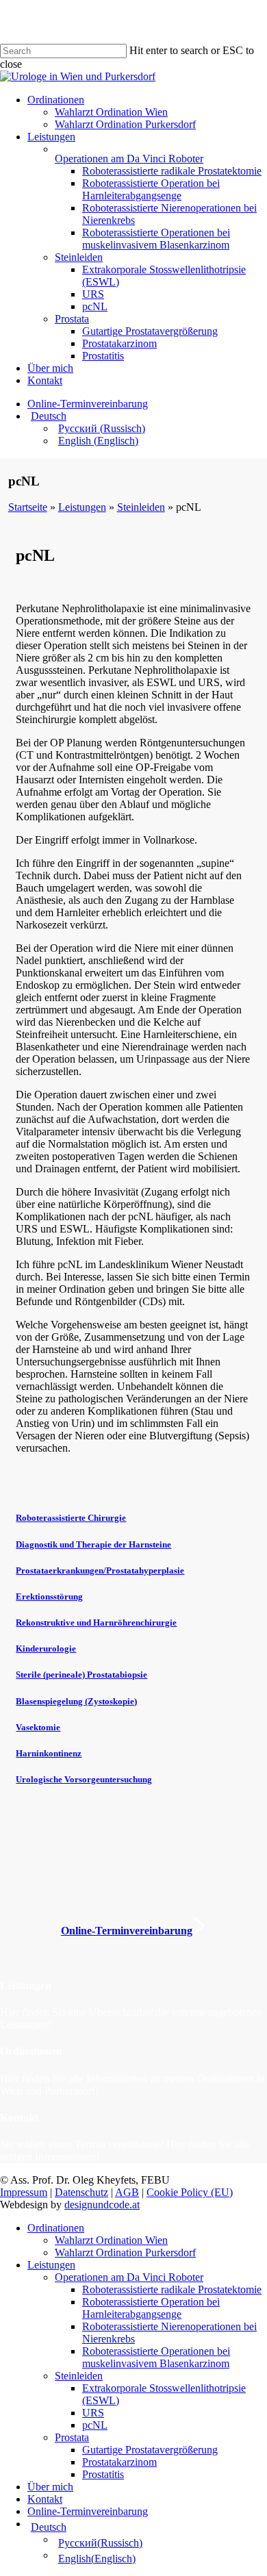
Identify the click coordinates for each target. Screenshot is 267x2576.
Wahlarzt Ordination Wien (111, 2240)
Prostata (72, 2437)
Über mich (50, 2487)
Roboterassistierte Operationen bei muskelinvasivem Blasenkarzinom (156, 2357)
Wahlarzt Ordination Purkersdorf (125, 2252)
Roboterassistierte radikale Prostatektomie (172, 2289)
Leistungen (51, 2265)
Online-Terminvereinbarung (88, 2511)
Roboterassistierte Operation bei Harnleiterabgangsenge (151, 2308)
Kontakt (45, 2499)
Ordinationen (56, 2228)
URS (93, 2413)
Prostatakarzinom (119, 2462)
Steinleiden (79, 2376)
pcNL (95, 2425)
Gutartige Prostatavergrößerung (150, 2450)
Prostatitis (103, 2474)
